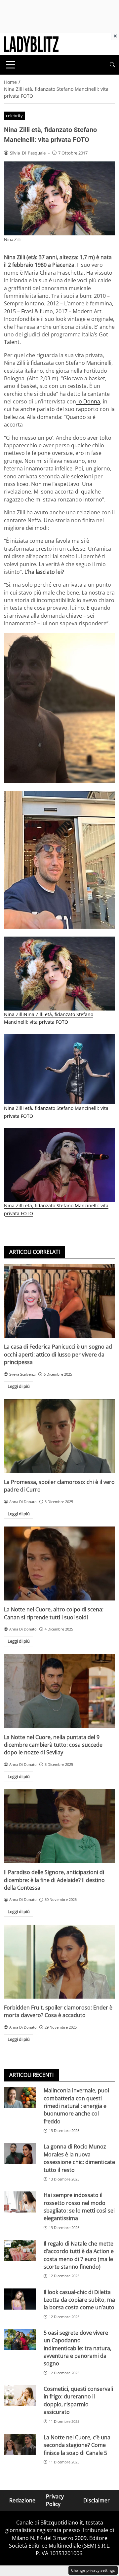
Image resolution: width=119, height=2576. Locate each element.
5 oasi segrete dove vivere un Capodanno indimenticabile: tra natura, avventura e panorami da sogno (78, 2348)
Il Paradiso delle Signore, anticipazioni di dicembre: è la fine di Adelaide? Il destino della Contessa (54, 1880)
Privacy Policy (55, 2500)
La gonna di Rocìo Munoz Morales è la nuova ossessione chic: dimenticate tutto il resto (79, 2158)
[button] (112, 65)
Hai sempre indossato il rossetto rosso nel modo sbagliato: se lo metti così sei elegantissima (79, 2207)
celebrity (14, 116)
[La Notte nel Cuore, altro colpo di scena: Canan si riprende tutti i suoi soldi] (59, 1563)
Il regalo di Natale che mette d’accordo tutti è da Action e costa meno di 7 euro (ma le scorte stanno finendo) (79, 2255)
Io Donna (88, 401)
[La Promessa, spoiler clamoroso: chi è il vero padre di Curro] (59, 1436)
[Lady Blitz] (31, 44)
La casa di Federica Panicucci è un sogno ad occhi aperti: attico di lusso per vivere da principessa (58, 1354)
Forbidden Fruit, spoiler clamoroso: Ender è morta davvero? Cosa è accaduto (58, 2011)
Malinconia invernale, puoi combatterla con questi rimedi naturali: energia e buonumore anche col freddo (76, 2106)
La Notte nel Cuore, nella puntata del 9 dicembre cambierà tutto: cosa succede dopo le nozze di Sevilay (53, 1745)
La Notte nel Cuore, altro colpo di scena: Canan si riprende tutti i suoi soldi (54, 1613)
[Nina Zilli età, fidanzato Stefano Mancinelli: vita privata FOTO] (59, 708)
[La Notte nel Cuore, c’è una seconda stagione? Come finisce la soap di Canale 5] (20, 2444)
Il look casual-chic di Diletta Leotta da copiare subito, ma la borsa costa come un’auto (79, 2300)
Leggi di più (19, 1386)
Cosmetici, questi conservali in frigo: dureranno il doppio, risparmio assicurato (78, 2400)
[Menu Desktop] (11, 65)
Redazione (22, 2500)
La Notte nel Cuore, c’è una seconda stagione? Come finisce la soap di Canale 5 (77, 2445)
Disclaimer (97, 2500)
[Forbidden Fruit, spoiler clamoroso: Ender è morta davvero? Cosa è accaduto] (59, 1962)
